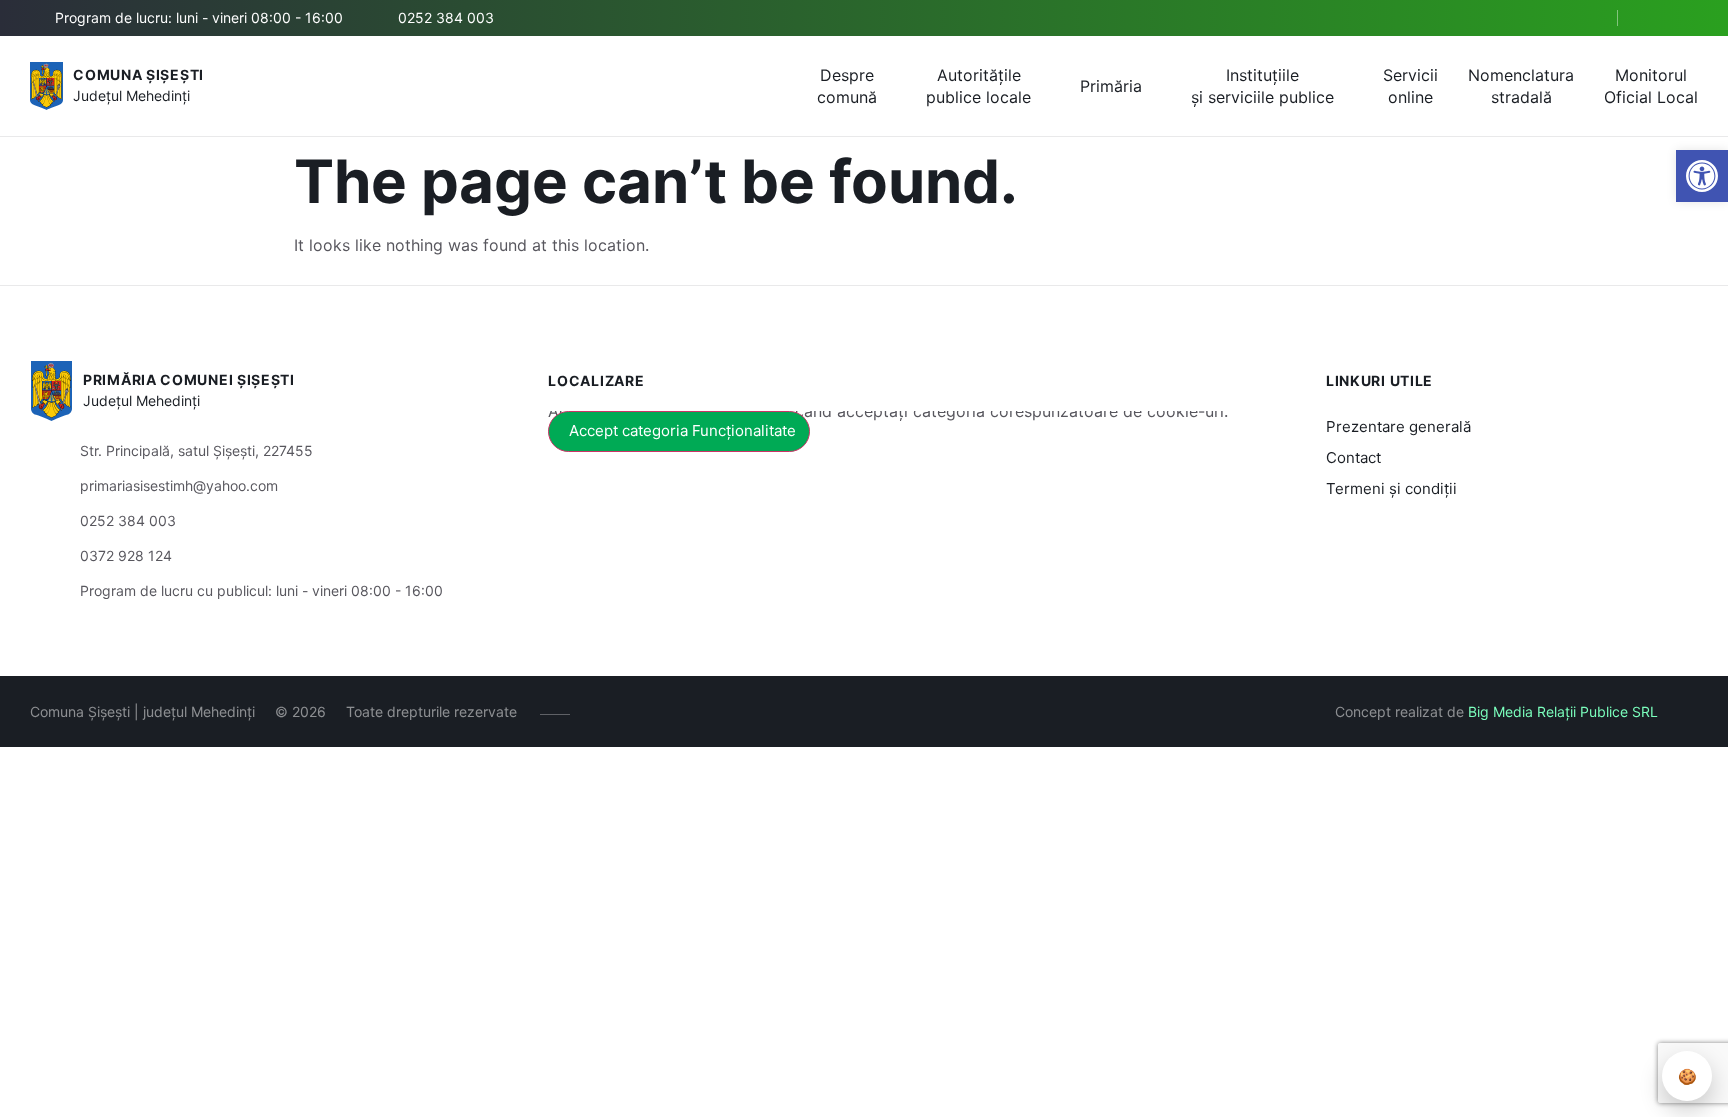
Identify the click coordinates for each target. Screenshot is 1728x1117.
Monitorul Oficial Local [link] (1651, 86)
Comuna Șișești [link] (138, 74)
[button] (1585, 19)
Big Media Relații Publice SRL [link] (1563, 711)
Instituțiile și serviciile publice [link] (1262, 86)
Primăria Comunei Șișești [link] (189, 379)
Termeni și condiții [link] (1391, 488)
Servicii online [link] (1410, 86)
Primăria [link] (1111, 86)
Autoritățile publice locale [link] (978, 86)
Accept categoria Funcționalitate (682, 430)
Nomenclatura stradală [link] (1521, 86)
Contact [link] (1353, 457)
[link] (1702, 176)
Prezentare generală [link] (1398, 426)
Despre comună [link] (847, 86)
